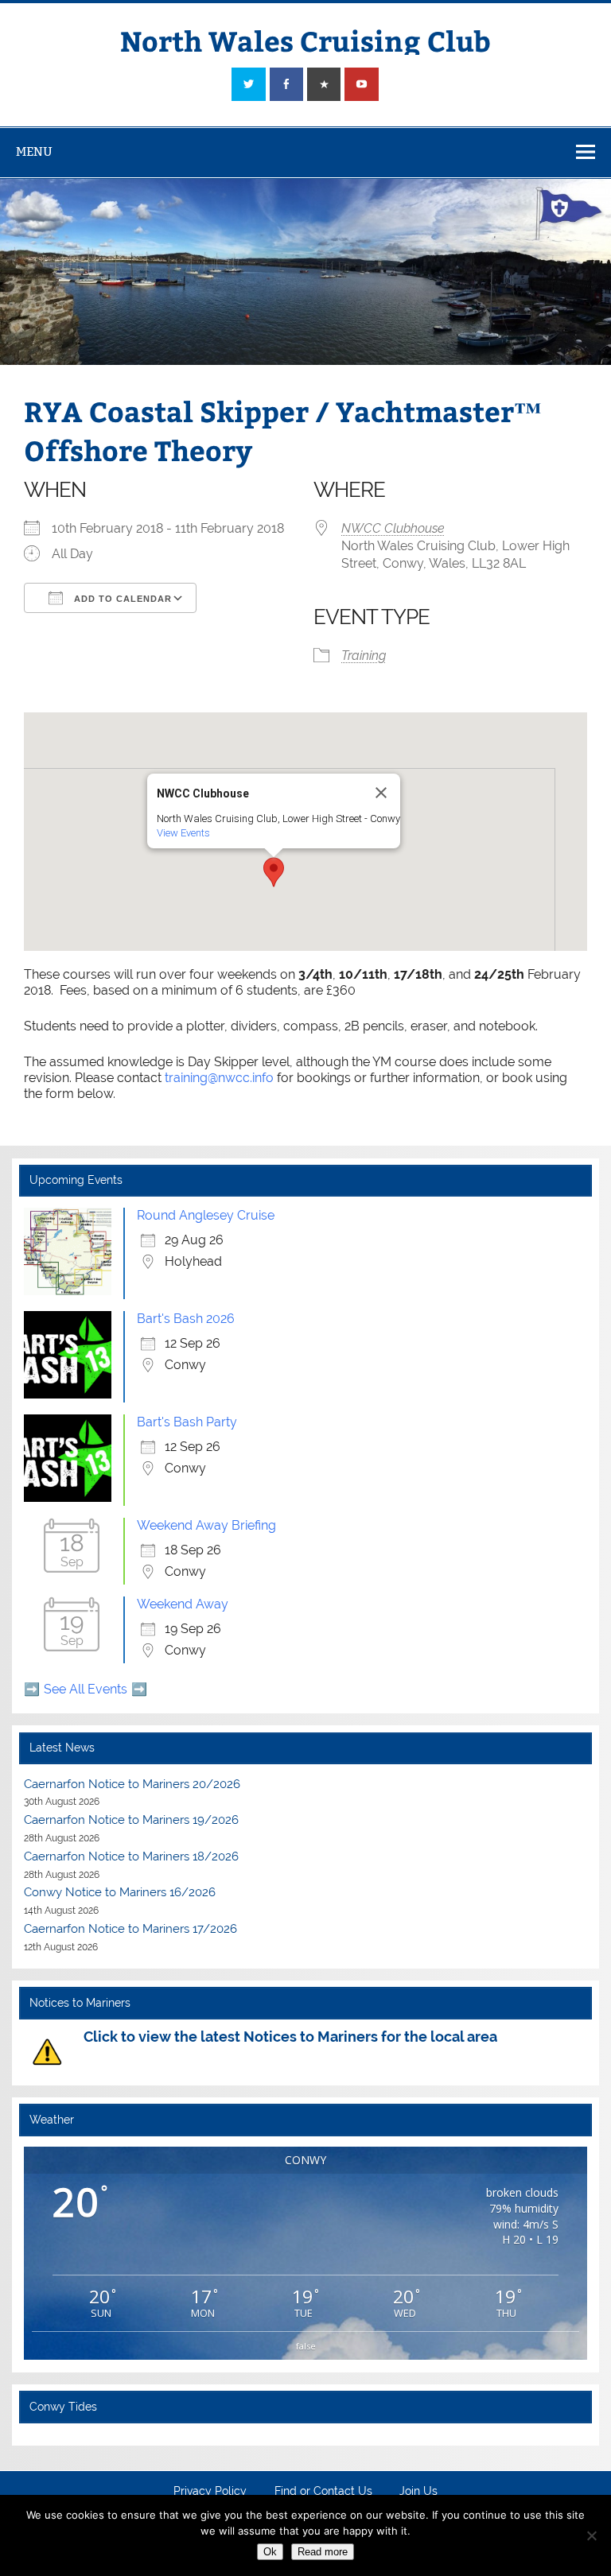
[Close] (381, 793)
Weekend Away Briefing (206, 1525)
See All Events (86, 1689)
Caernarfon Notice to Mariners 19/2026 (131, 1820)
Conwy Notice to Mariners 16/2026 (120, 1892)
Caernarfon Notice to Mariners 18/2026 (131, 1856)
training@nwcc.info (219, 1078)
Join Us (418, 2492)
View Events (183, 833)
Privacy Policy (210, 2492)
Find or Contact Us (323, 2492)
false (306, 2346)
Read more (323, 2552)
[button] (274, 872)
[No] (591, 2535)
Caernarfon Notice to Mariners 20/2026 (132, 1784)
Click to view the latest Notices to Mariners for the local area (290, 2037)
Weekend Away (183, 1604)
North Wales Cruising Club (305, 40)
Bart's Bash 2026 (186, 1319)
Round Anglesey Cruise (206, 1215)
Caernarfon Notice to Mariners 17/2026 (130, 1929)
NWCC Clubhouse (393, 528)
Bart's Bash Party (187, 1422)
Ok (270, 2552)
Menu (34, 151)
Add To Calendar (121, 599)
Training (364, 656)
